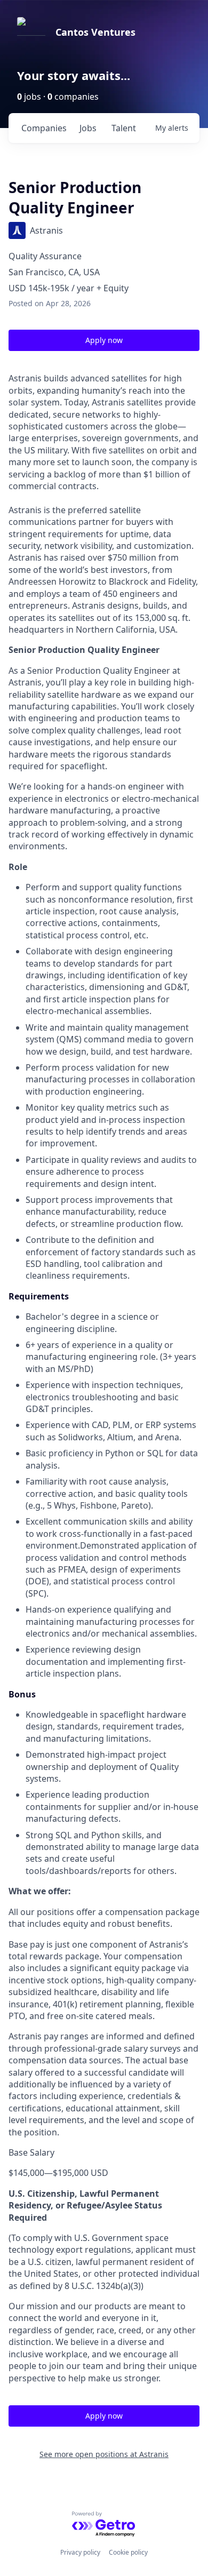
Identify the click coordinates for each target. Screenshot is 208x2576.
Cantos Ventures (95, 32)
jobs (88, 128)
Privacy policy (80, 2552)
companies (44, 128)
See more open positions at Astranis (104, 2454)
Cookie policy (128, 2552)
